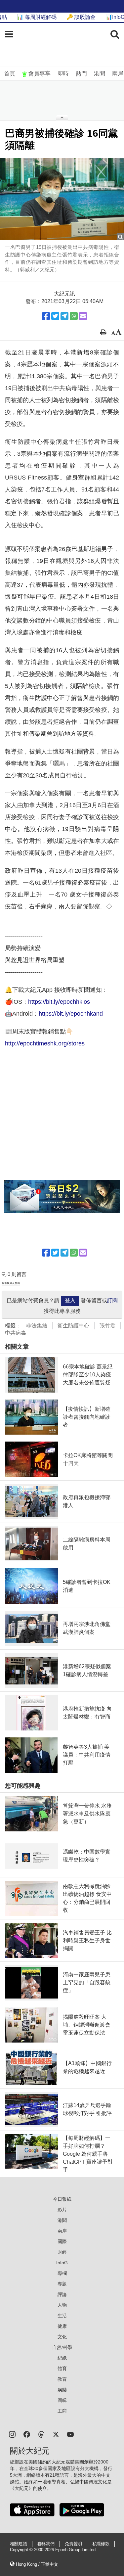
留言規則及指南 (11, 1283)
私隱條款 (101, 2544)
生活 (62, 2316)
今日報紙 (62, 2199)
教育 (62, 2379)
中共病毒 (16, 1333)
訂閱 (112, 1300)
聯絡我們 (46, 2544)
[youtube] (70, 2434)
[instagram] (12, 2434)
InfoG (62, 2263)
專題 (62, 2284)
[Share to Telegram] (64, 316)
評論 (62, 2294)
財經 (62, 2252)
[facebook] (27, 2434)
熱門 (81, 74)
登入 (70, 1300)
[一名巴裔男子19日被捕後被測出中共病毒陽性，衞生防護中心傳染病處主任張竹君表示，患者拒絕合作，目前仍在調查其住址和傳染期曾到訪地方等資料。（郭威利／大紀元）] (62, 199)
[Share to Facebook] (46, 316)
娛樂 (62, 2390)
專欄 (62, 2273)
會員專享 (39, 74)
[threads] (41, 2434)
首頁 (10, 74)
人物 (62, 2305)
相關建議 (19, 2544)
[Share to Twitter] (55, 316)
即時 (63, 74)
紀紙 (62, 2358)
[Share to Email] (83, 316)
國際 (62, 2241)
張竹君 (107, 1326)
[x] (56, 2434)
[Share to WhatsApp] (74, 316)
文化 (62, 2337)
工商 (62, 2411)
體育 (62, 2369)
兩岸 (118, 74)
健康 (62, 2326)
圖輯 (62, 2400)
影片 (62, 2210)
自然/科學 (62, 2347)
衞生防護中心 (73, 1326)
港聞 (100, 74)
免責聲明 (73, 2544)
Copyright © (22, 2550)
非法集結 (37, 1326)
